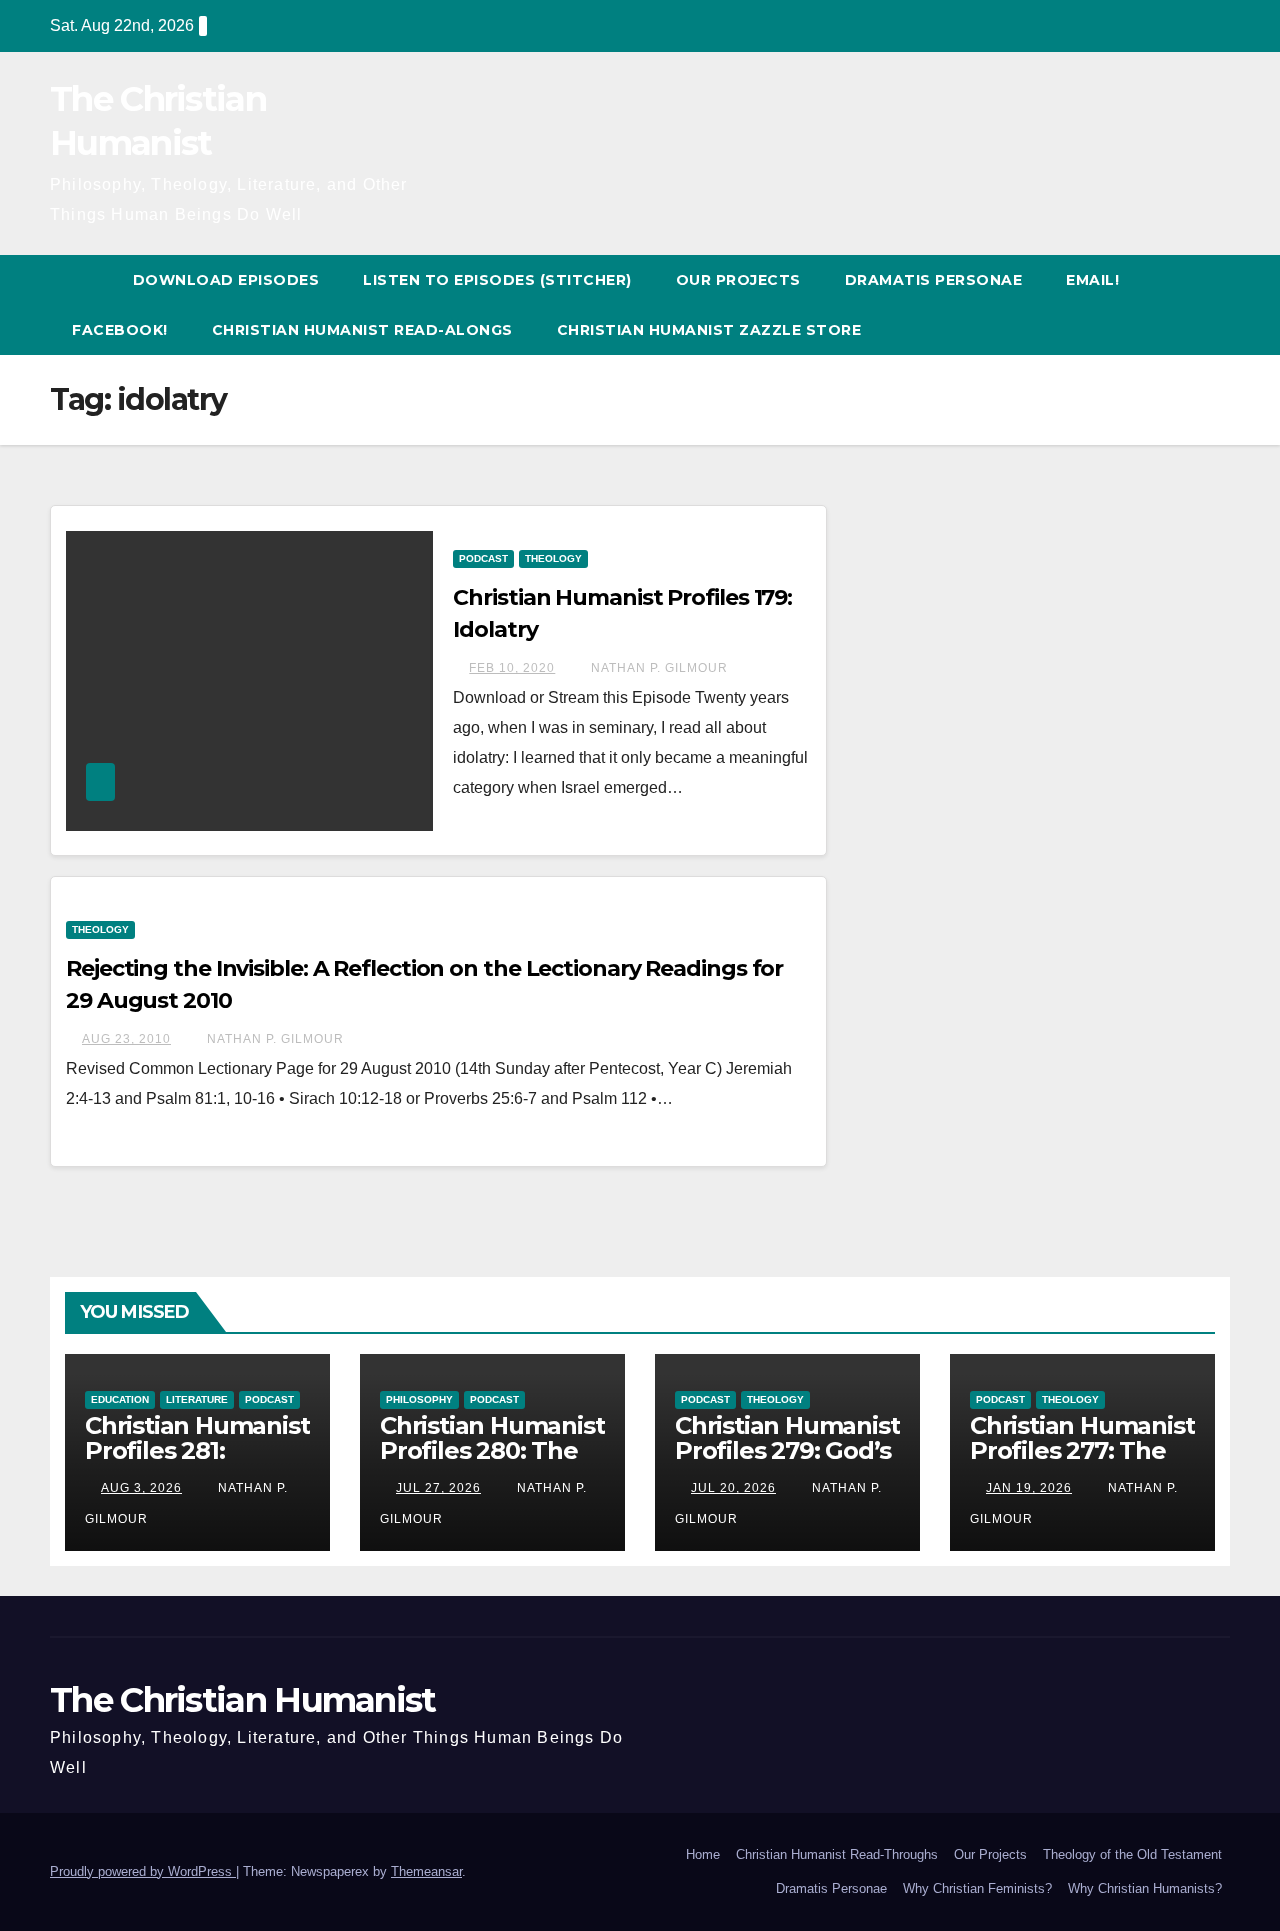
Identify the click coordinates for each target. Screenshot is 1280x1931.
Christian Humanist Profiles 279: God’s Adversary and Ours (787, 1463)
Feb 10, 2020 (512, 668)
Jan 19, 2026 (1029, 1488)
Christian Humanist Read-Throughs (837, 1854)
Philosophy (419, 1399)
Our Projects (738, 280)
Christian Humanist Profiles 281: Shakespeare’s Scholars (197, 1463)
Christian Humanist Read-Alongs (362, 330)
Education (120, 1399)
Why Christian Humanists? (1145, 1888)
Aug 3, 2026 (141, 1488)
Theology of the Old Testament (1132, 1854)
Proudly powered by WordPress (143, 1871)
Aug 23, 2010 (126, 1039)
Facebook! (120, 330)
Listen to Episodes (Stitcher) (497, 280)
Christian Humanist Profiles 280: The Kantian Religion (492, 1450)
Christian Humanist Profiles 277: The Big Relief (1082, 1450)
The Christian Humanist (243, 1700)
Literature (197, 1399)
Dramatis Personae (934, 280)
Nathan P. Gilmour (657, 668)
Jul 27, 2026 (438, 1488)
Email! (1092, 280)
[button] (1216, 304)
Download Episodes (226, 280)
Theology (553, 558)
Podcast (483, 558)
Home (703, 1854)
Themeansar (426, 1871)
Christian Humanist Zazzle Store (709, 330)
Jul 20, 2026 (733, 1488)
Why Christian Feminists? (977, 1888)
